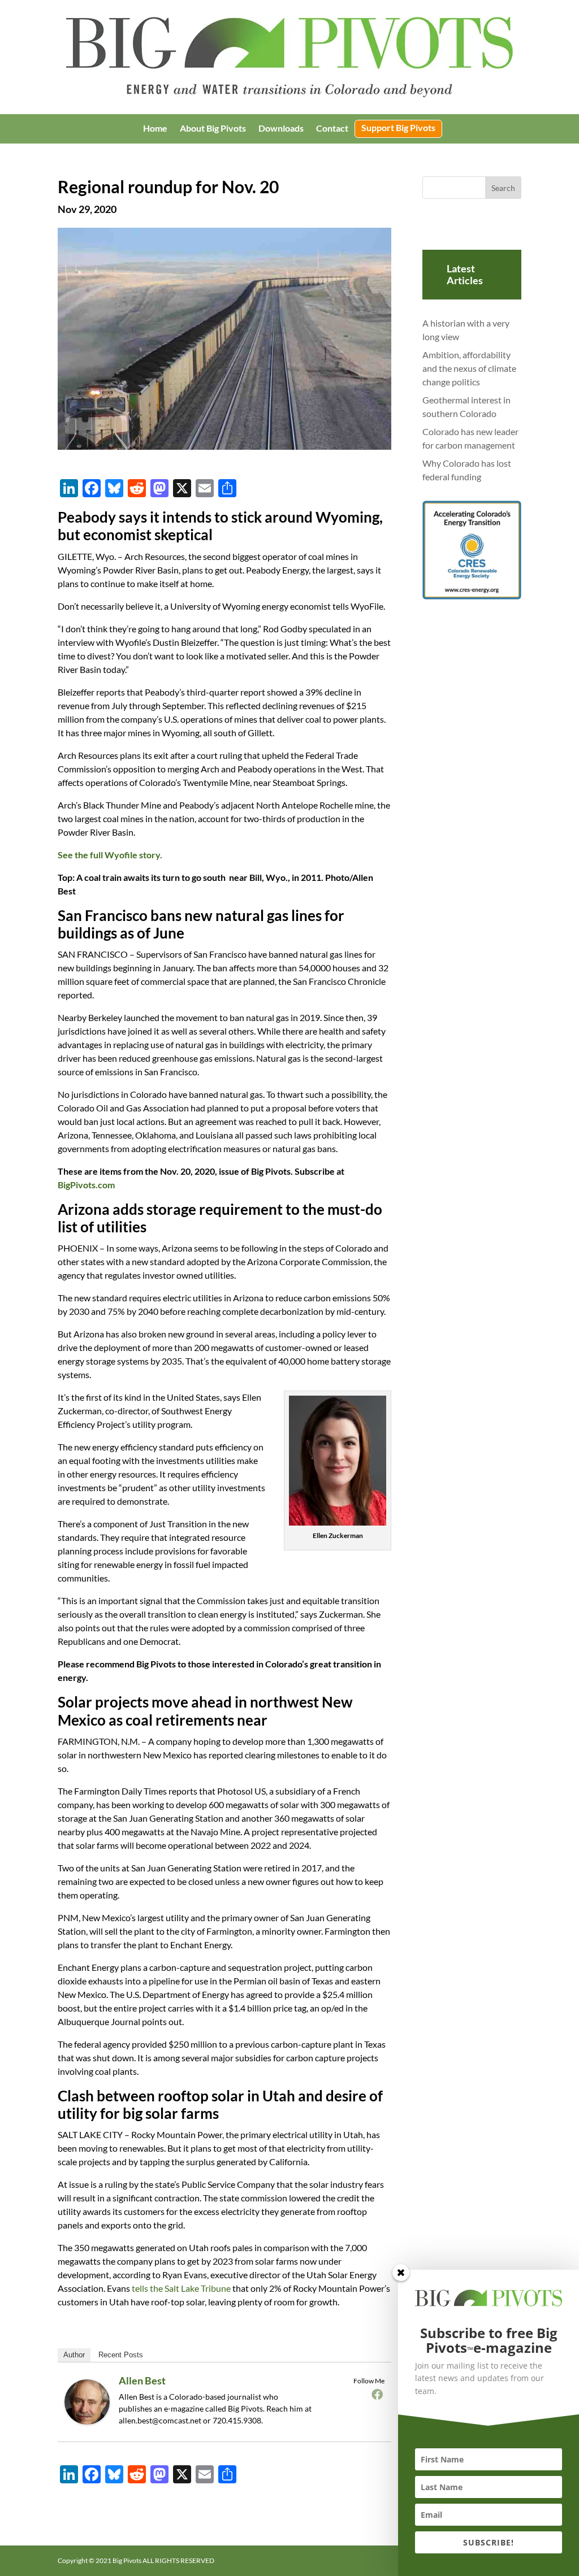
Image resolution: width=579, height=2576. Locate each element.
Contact (332, 129)
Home (155, 129)
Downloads (281, 129)
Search (503, 188)
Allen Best (142, 2380)
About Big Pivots (213, 129)
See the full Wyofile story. (110, 855)
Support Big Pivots (398, 128)
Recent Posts (121, 2355)
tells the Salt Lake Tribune (181, 2288)
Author (74, 2355)
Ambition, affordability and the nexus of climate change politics (469, 368)
